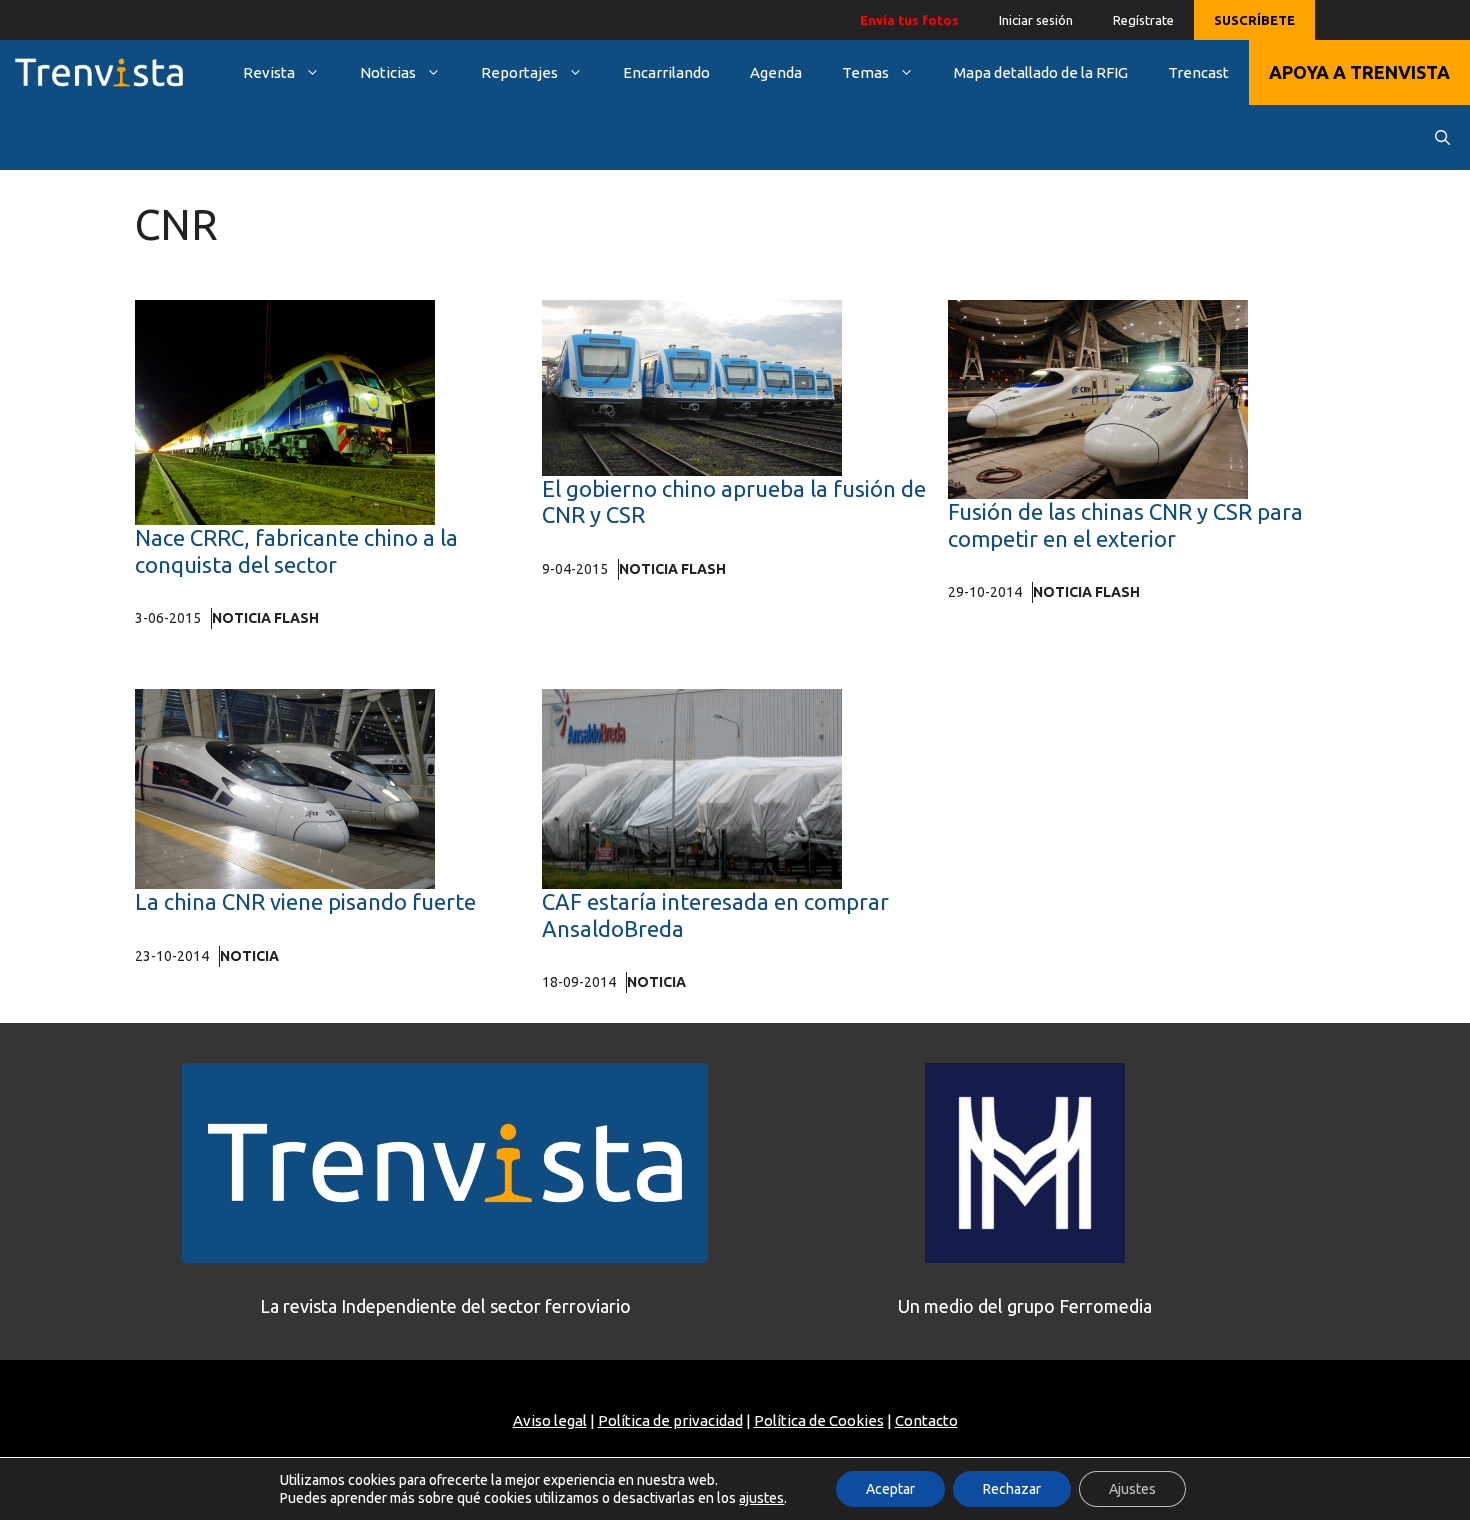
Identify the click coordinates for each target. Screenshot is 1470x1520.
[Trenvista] (99, 72)
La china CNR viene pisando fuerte (305, 901)
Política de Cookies (819, 1420)
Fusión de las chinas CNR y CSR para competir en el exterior (1125, 524)
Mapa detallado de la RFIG (1041, 72)
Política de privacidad (670, 1420)
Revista (269, 72)
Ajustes (1132, 1489)
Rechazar (1012, 1489)
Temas (865, 72)
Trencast (1198, 72)
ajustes (761, 1498)
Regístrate (1143, 20)
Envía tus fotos (909, 20)
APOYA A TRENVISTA (1359, 72)
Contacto (926, 1420)
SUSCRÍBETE (1254, 20)
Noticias (388, 72)
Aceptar (890, 1489)
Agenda (776, 72)
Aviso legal (550, 1420)
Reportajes (519, 72)
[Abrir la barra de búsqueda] (1442, 137)
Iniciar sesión (1036, 20)
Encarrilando (666, 72)
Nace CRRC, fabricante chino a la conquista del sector (296, 550)
